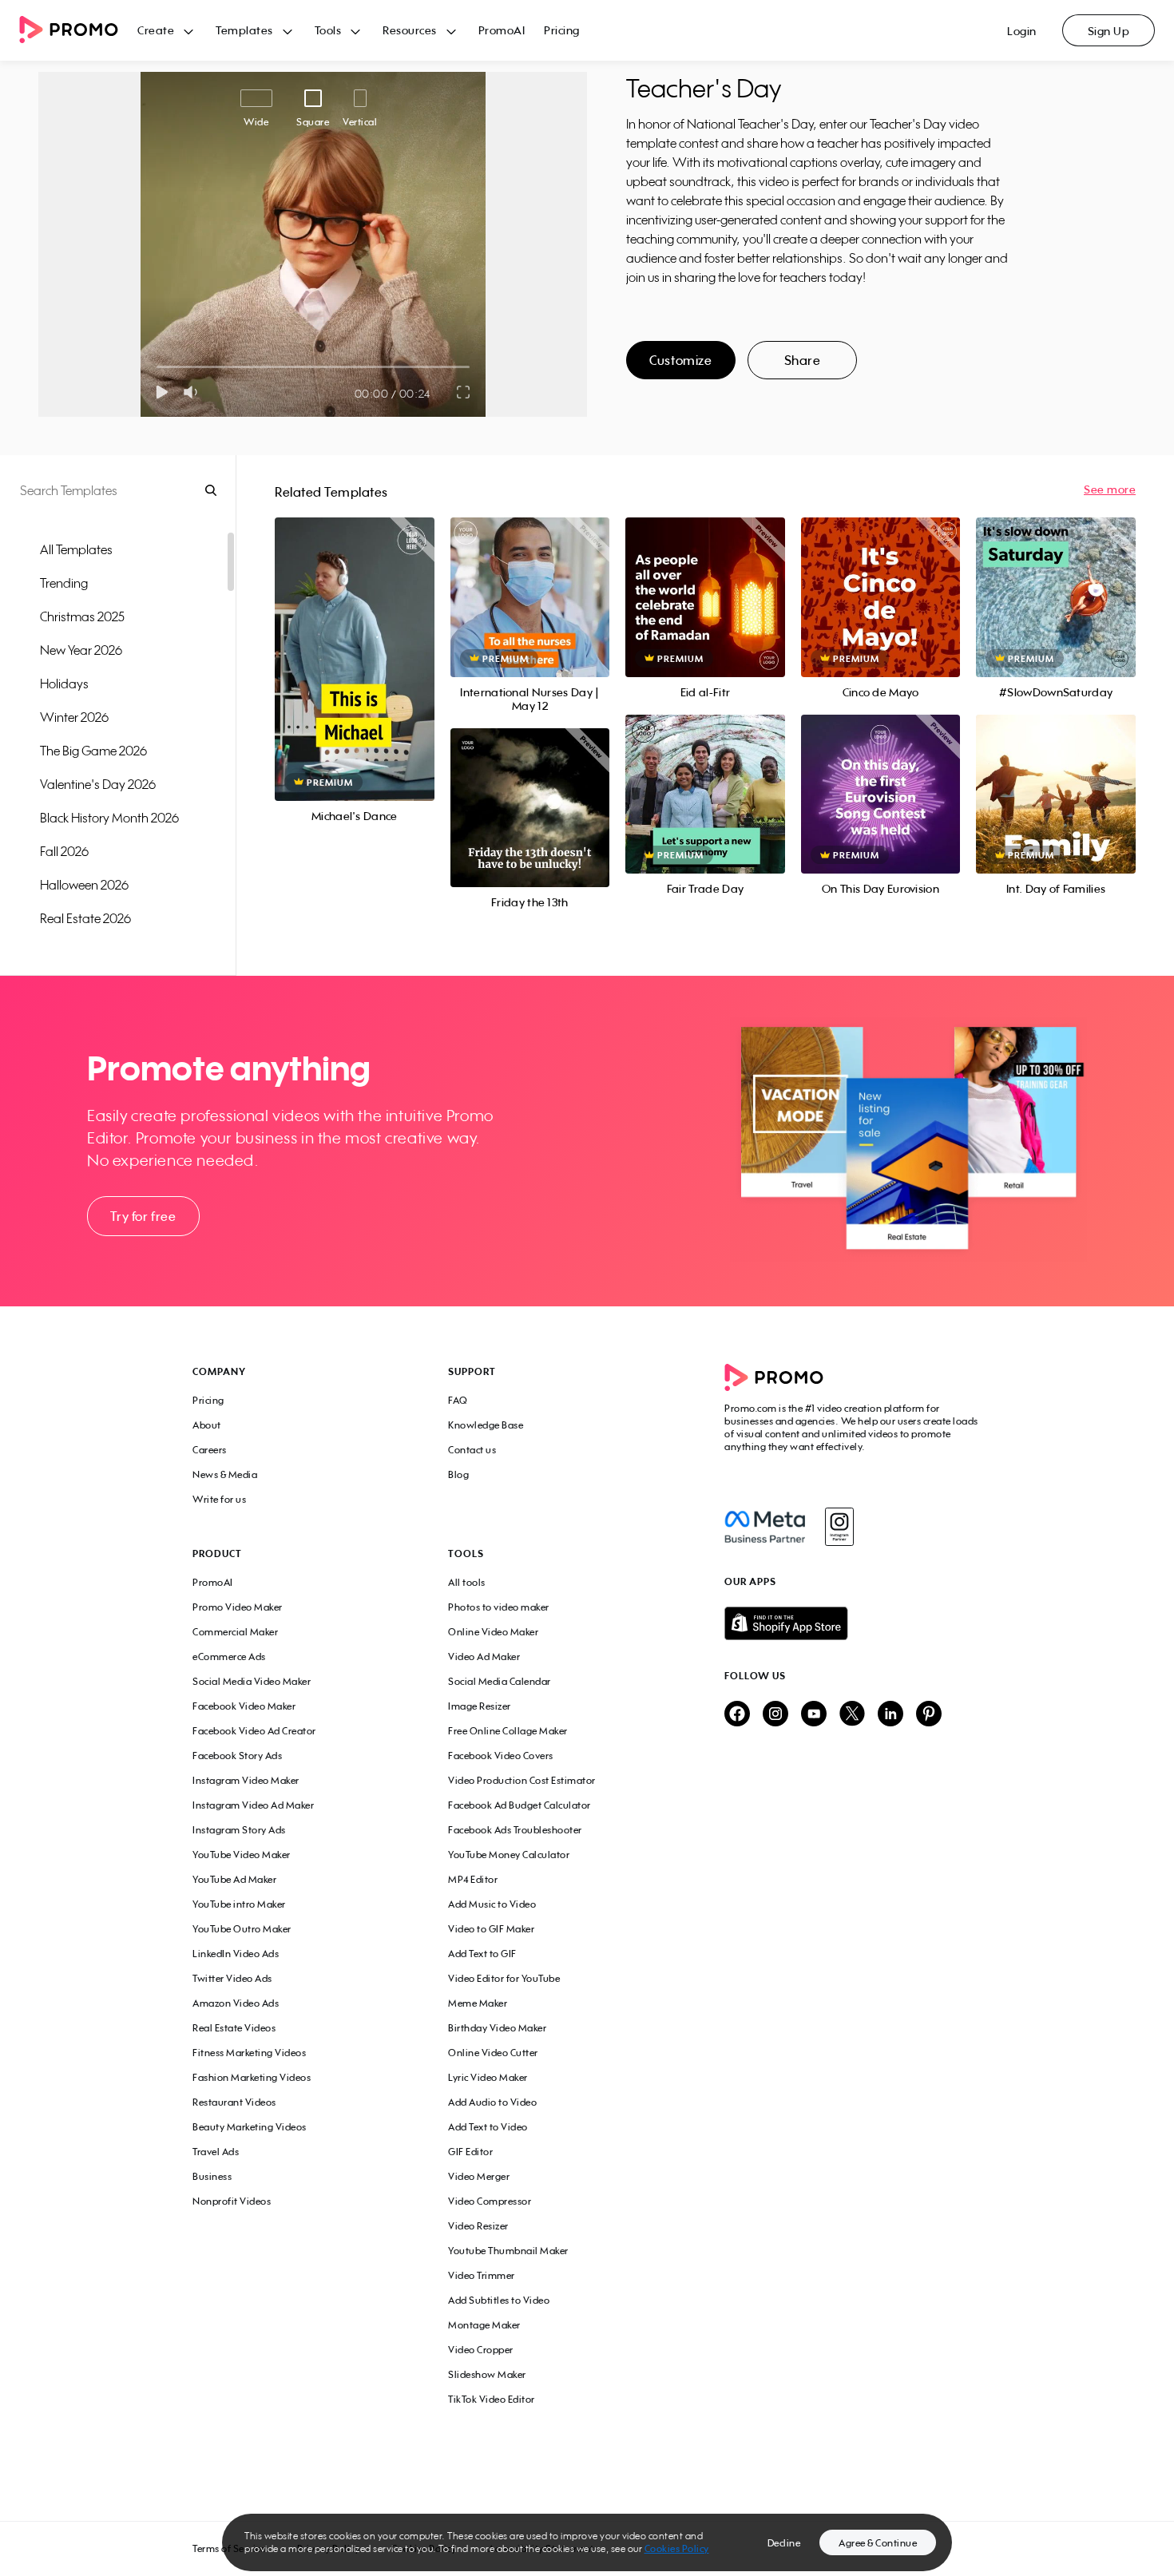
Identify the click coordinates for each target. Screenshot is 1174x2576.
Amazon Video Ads (236, 2003)
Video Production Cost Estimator (522, 1780)
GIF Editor (470, 2152)
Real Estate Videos (234, 2028)
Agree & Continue (878, 2543)
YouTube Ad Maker (234, 1879)
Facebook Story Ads (237, 1756)
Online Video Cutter (493, 2053)
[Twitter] (852, 1715)
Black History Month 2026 (109, 818)
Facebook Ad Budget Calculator (520, 1805)
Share (803, 360)
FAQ (458, 1400)
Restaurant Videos (234, 2102)
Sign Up (1109, 31)
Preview (355, 642)
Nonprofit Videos (232, 2201)
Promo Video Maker (238, 1607)
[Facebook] (765, 1527)
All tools (467, 1582)
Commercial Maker (235, 1632)
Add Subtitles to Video (499, 2300)
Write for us (219, 1499)
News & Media (225, 1474)
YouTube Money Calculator (509, 1855)
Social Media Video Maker (252, 1681)
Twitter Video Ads (232, 1978)
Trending (64, 583)
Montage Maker (484, 2325)
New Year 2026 (81, 650)
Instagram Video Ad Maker (253, 1805)
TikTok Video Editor (492, 2399)
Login (1022, 31)
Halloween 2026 (84, 885)
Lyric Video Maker (488, 2077)
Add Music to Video (492, 1904)
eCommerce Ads (229, 1657)
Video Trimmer (482, 2275)
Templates (244, 30)
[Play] (162, 392)
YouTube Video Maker (242, 1855)
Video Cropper (481, 2350)
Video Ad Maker (484, 1657)
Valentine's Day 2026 (98, 784)
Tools (328, 30)
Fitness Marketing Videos (249, 2053)
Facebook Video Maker (244, 1706)
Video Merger (479, 2176)
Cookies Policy (677, 2548)
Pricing (562, 30)
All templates (76, 549)
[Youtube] (814, 1715)
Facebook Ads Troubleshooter (515, 1830)
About (207, 1425)
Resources (410, 30)
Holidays (64, 684)
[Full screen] (464, 392)
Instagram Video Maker (246, 1780)
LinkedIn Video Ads (236, 1954)
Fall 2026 (64, 851)
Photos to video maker (499, 1607)
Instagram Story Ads (239, 1830)
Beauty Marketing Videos (250, 2127)
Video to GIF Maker (491, 1929)
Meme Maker (478, 2003)
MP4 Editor (473, 1879)
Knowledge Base (486, 1425)
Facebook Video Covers (501, 1756)
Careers (210, 1450)
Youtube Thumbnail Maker (508, 2251)
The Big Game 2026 (93, 751)
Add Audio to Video (492, 2102)
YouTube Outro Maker (242, 1929)
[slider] (157, 367)
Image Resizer (480, 1706)
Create (156, 30)
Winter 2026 (74, 717)
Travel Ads (216, 2152)
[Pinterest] (929, 1715)
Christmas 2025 (82, 616)
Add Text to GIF (482, 1954)
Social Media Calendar (500, 1681)
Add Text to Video (488, 2127)
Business (212, 2176)
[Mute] (194, 392)
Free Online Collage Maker (508, 1731)
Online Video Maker (493, 1632)
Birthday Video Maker (497, 2028)
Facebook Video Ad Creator (254, 1731)
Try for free (143, 1216)
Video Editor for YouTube (504, 1978)
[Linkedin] (890, 1715)
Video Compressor (490, 2201)
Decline (784, 2543)
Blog (458, 1474)
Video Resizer (478, 2226)
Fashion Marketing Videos (252, 2077)
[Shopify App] (853, 1623)
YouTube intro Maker (239, 1904)
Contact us (472, 1450)
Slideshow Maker (487, 2374)
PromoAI (502, 30)
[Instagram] (839, 1527)
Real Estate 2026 (85, 918)
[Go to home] (78, 31)
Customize (680, 360)
